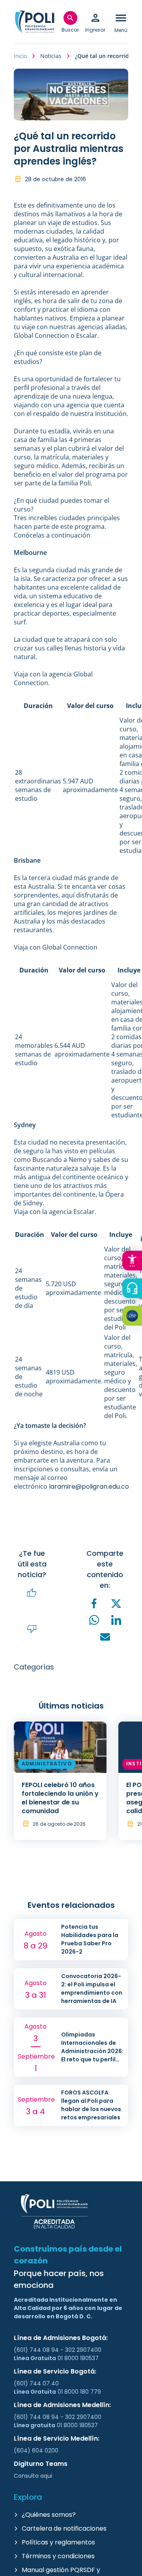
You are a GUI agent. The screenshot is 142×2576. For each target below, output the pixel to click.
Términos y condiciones (58, 2556)
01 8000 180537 (78, 2358)
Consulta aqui (33, 2476)
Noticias (51, 56)
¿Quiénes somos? (49, 2515)
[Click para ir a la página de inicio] (35, 22)
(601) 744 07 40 (37, 2383)
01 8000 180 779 (79, 2392)
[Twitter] (116, 1604)
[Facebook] (94, 1603)
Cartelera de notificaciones (64, 2528)
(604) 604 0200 (36, 2450)
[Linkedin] (116, 1620)
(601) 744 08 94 (37, 2350)
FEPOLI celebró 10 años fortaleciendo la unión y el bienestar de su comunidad (60, 1798)
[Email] (105, 1637)
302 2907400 (83, 2350)
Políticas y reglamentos (58, 2542)
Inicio (20, 56)
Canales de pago (134, 1317)
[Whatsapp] (94, 1620)
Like (32, 1593)
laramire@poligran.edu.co (89, 1487)
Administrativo (47, 1764)
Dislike (32, 1629)
